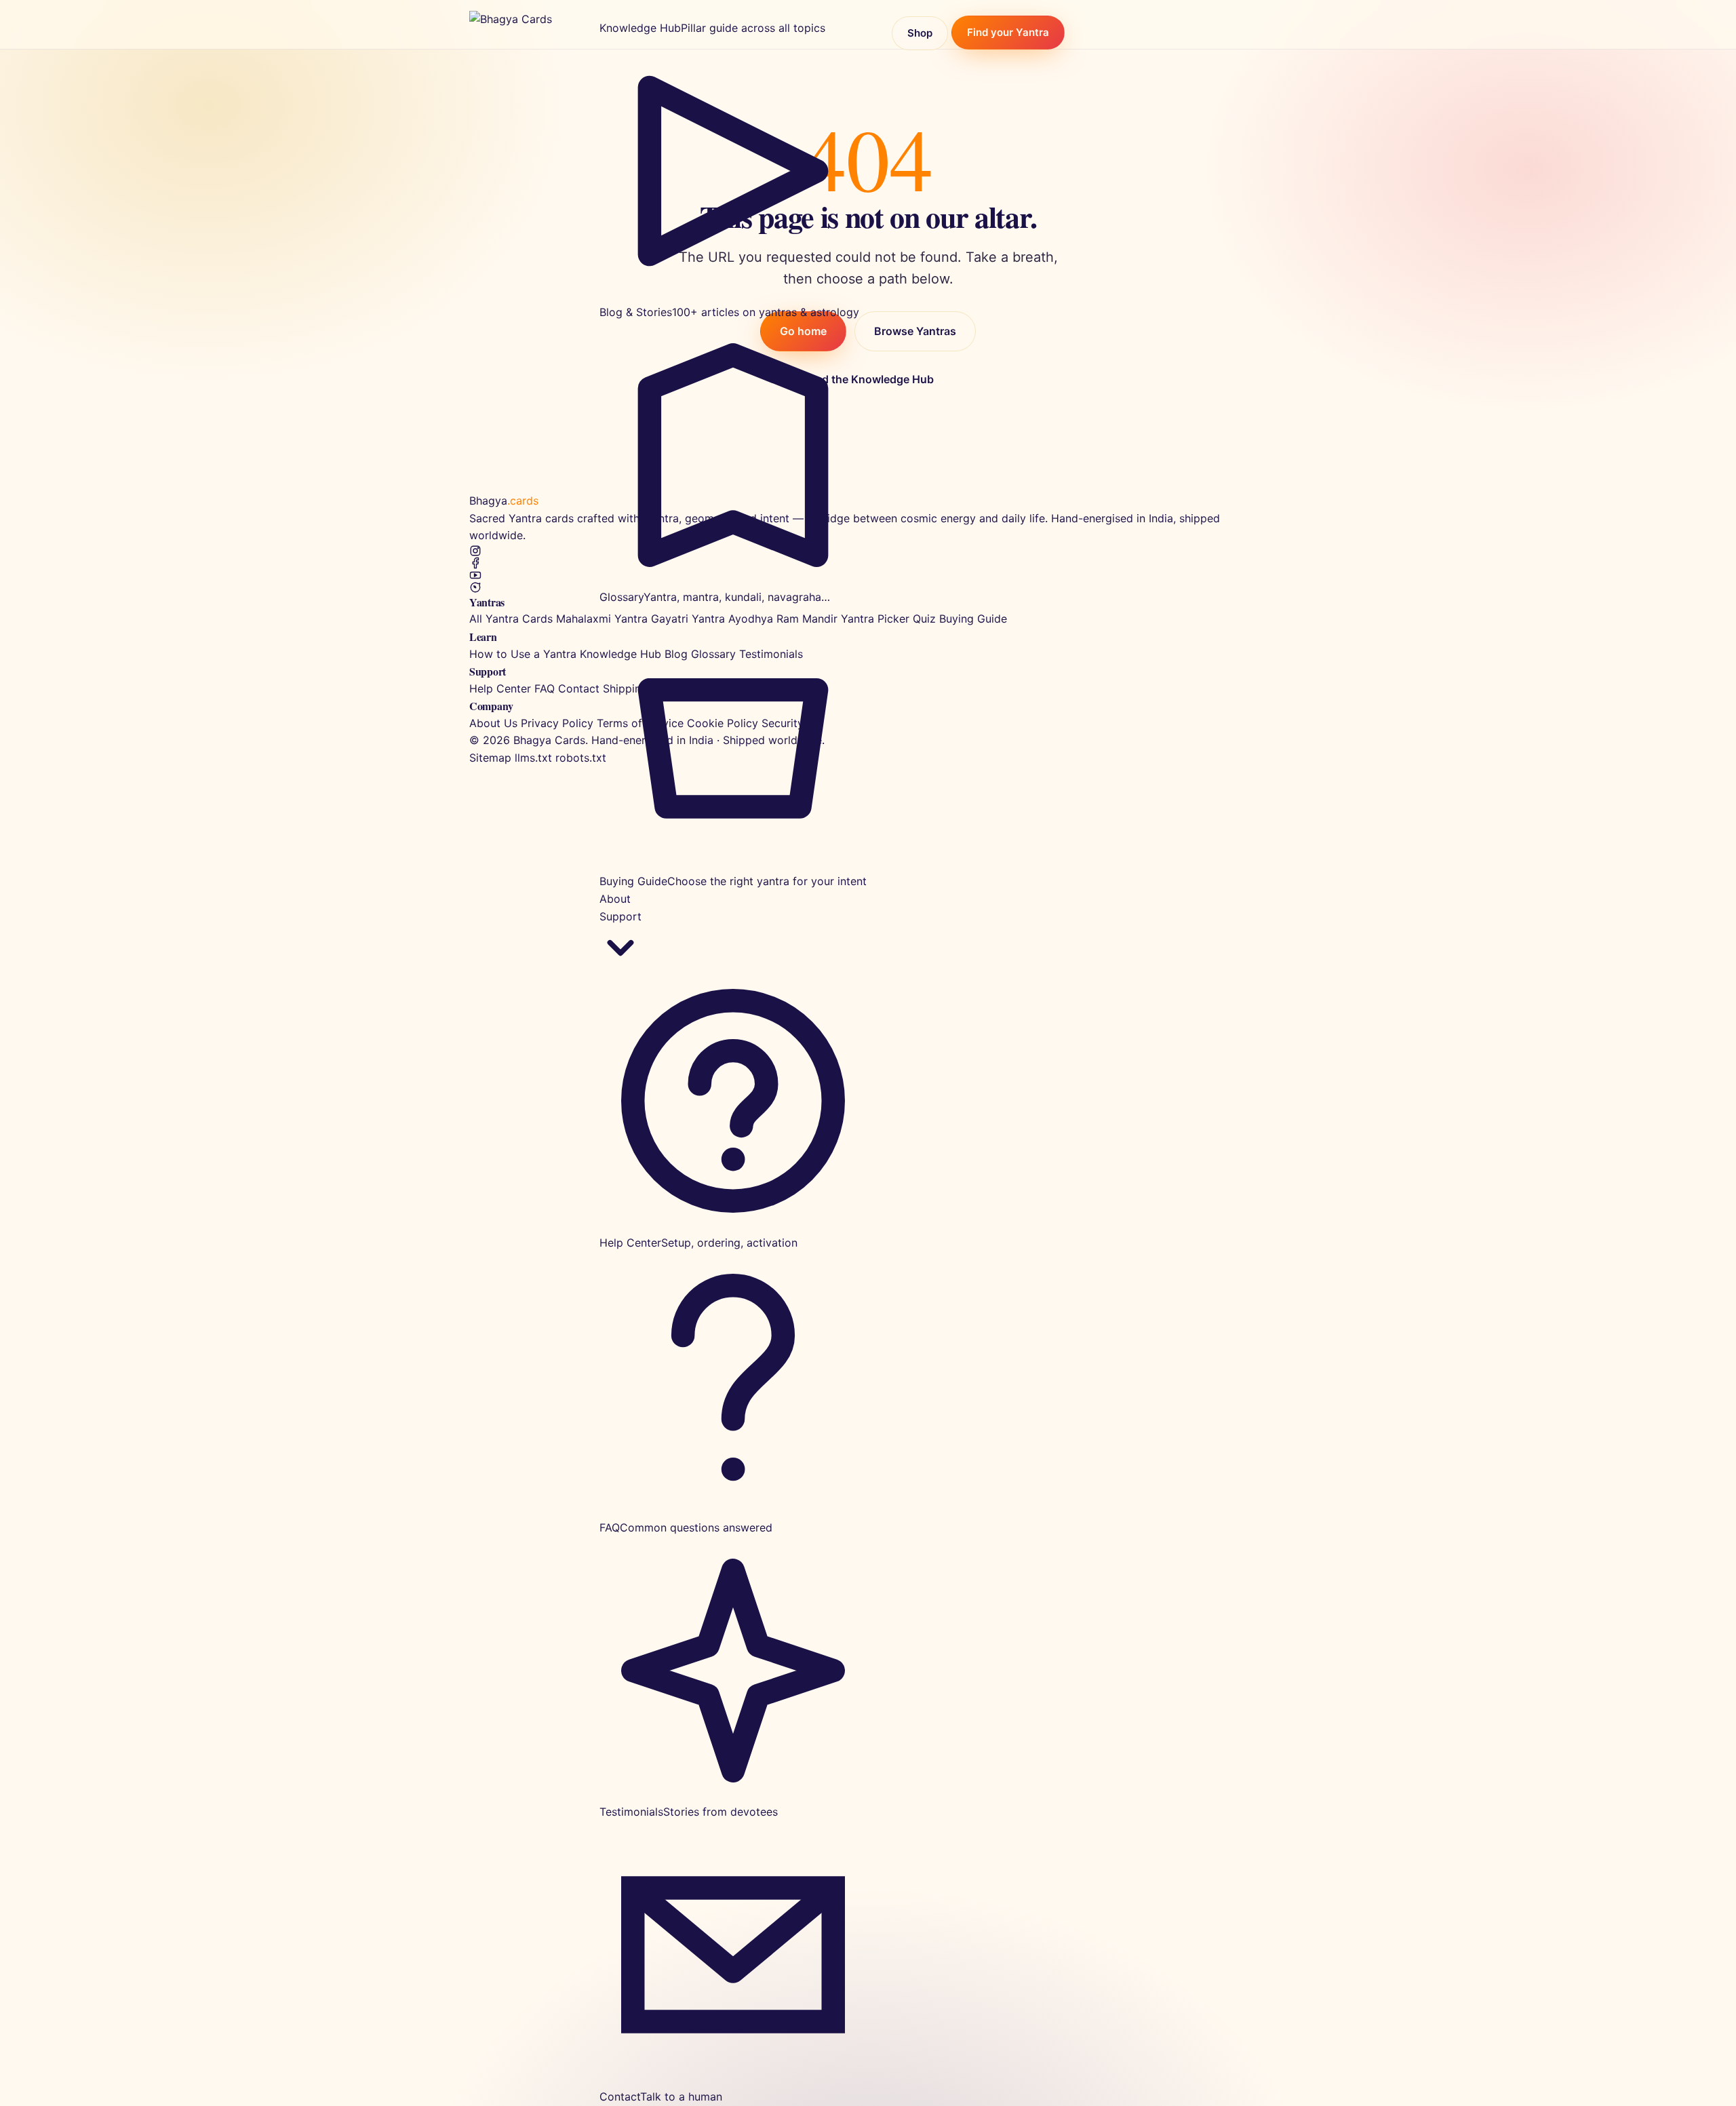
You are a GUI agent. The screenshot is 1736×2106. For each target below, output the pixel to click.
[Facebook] (868, 563)
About (615, 899)
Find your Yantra (1008, 33)
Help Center (500, 688)
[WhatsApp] (868, 587)
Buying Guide (973, 619)
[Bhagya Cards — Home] (524, 24)
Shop (920, 33)
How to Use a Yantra (523, 654)
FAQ (545, 688)
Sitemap (490, 758)
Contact (579, 688)
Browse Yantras (915, 331)
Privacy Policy (557, 723)
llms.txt (533, 758)
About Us (493, 723)
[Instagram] (868, 551)
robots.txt (581, 758)
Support (620, 916)
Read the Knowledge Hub (868, 379)
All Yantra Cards (511, 619)
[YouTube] (868, 575)
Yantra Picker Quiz (888, 619)
